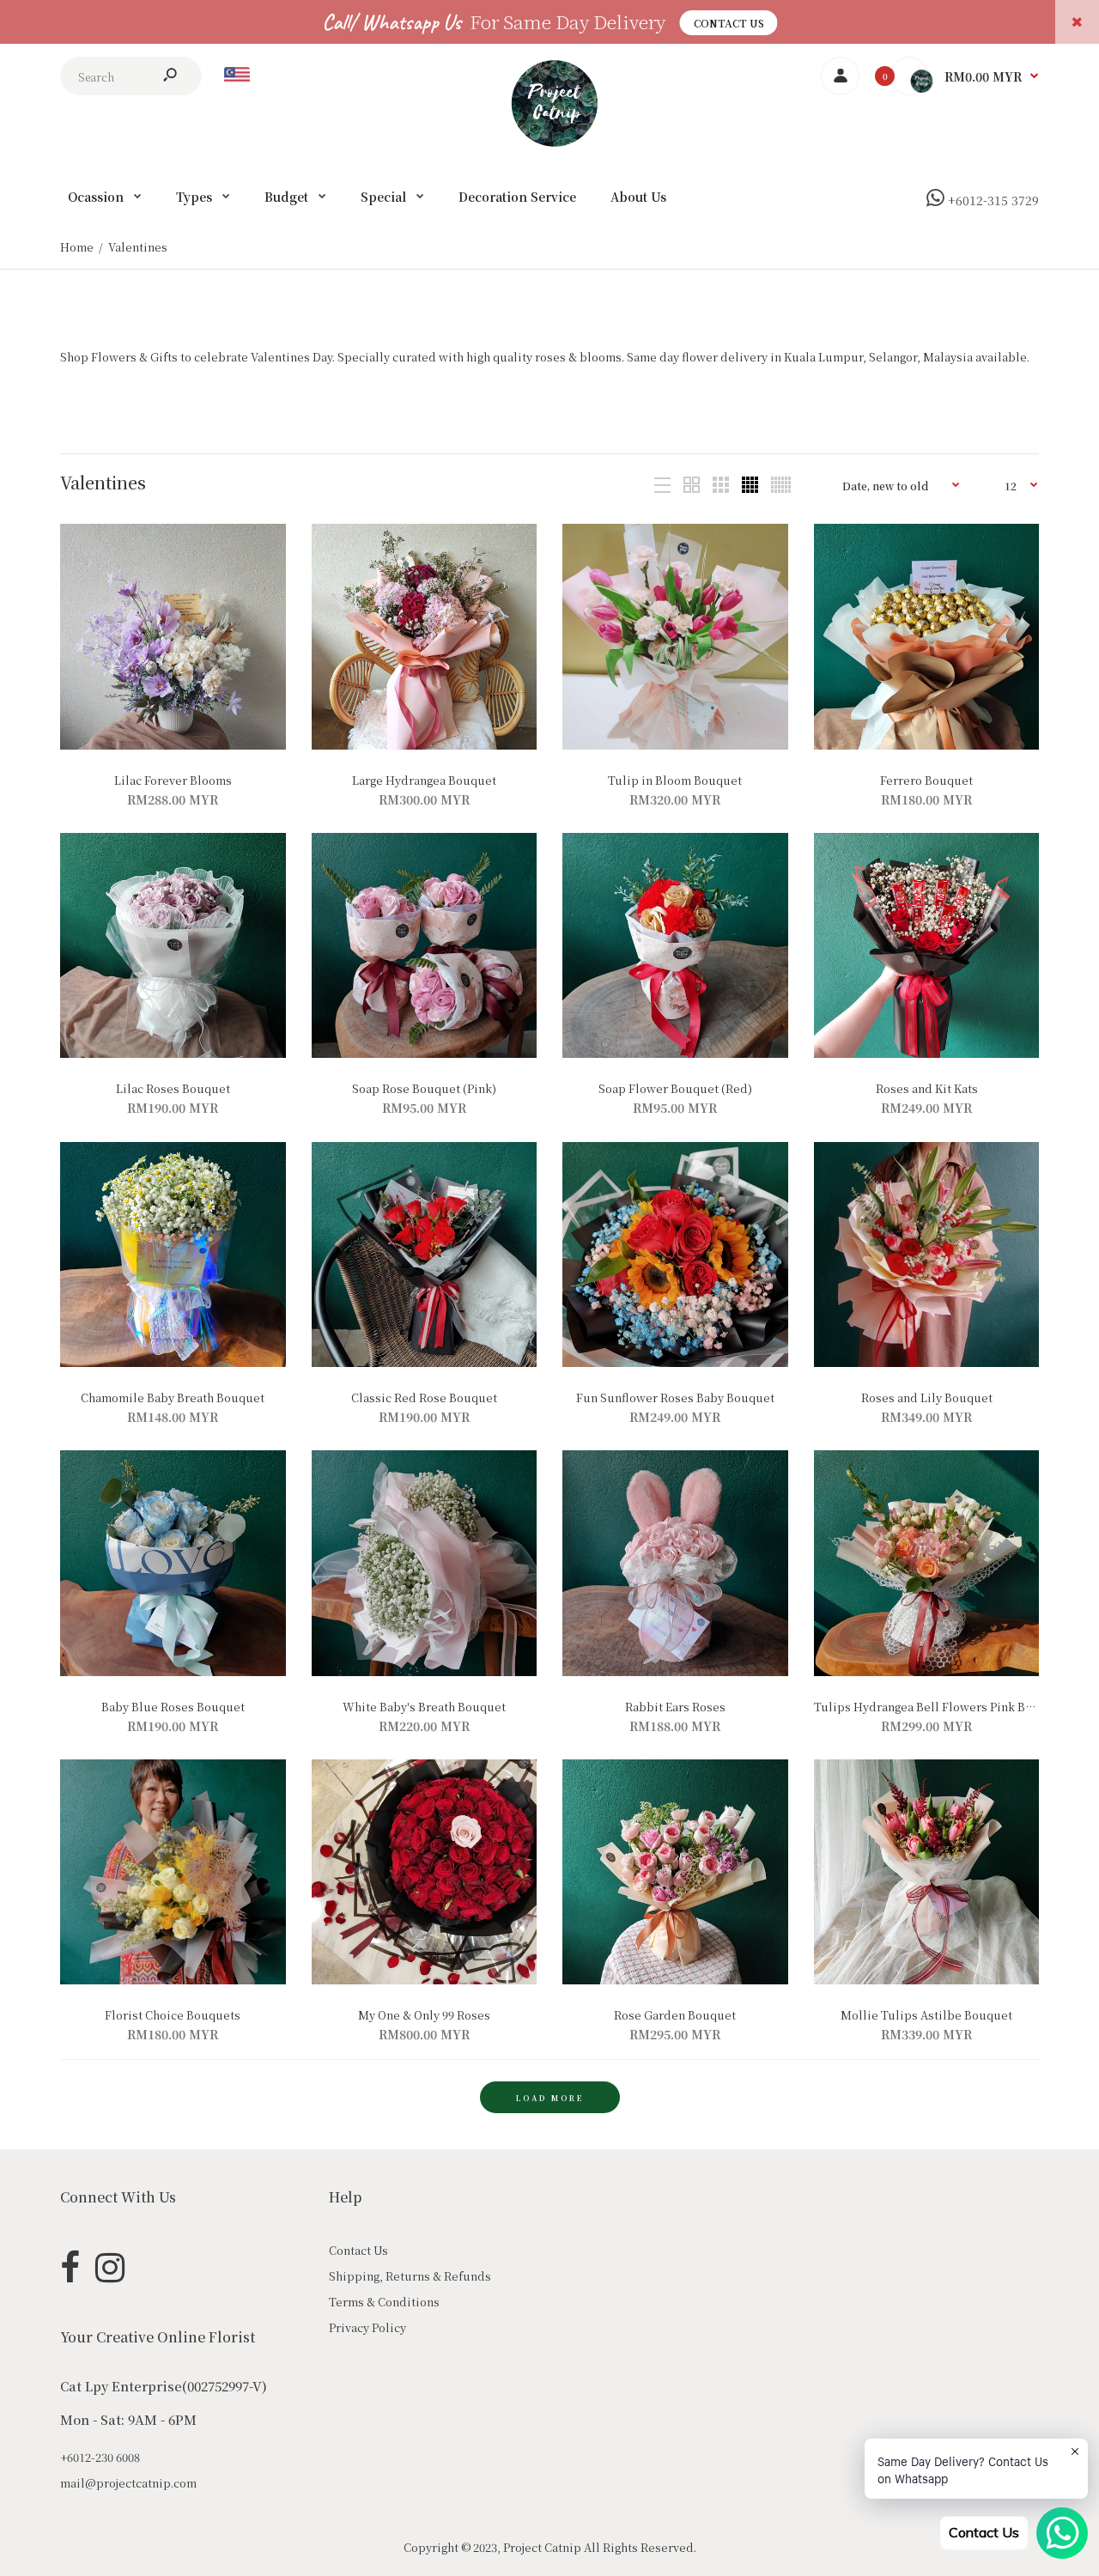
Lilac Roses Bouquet (173, 1088)
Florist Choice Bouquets (173, 2015)
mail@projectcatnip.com (128, 2483)
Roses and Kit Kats (926, 1088)
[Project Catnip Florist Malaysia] (550, 142)
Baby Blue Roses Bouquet (173, 1707)
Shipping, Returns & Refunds (410, 2276)
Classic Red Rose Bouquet (424, 1397)
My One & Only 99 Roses (424, 2015)
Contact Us (729, 23)
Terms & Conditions (384, 2302)
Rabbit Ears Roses (675, 1707)
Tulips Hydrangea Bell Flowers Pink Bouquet (940, 1707)
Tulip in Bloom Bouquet (675, 780)
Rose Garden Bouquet (675, 2015)
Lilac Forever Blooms (173, 780)
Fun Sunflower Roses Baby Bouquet (675, 1397)
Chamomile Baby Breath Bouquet (173, 1397)
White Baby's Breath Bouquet (424, 1707)
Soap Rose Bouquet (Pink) (424, 1088)
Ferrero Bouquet (926, 780)
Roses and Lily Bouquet (926, 1397)
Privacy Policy (367, 2327)
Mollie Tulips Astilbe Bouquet (926, 2015)
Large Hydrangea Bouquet (424, 780)
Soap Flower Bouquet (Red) (675, 1088)
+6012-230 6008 (100, 2457)
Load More (550, 2098)
